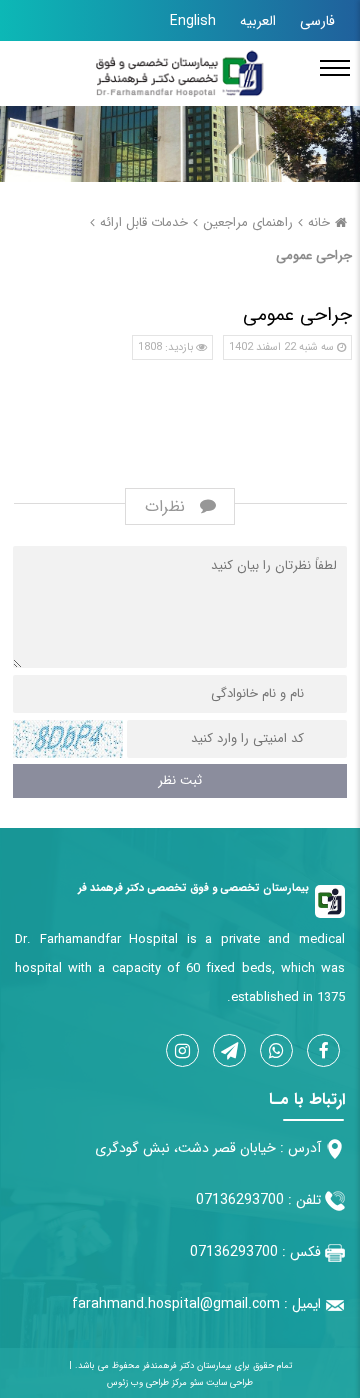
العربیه (258, 21)
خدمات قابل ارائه (144, 222)
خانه (319, 222)
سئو (195, 1383)
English (193, 21)
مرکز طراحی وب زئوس (147, 1383)
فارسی (317, 21)
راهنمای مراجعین (248, 222)
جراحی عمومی (314, 255)
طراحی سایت (228, 1383)
